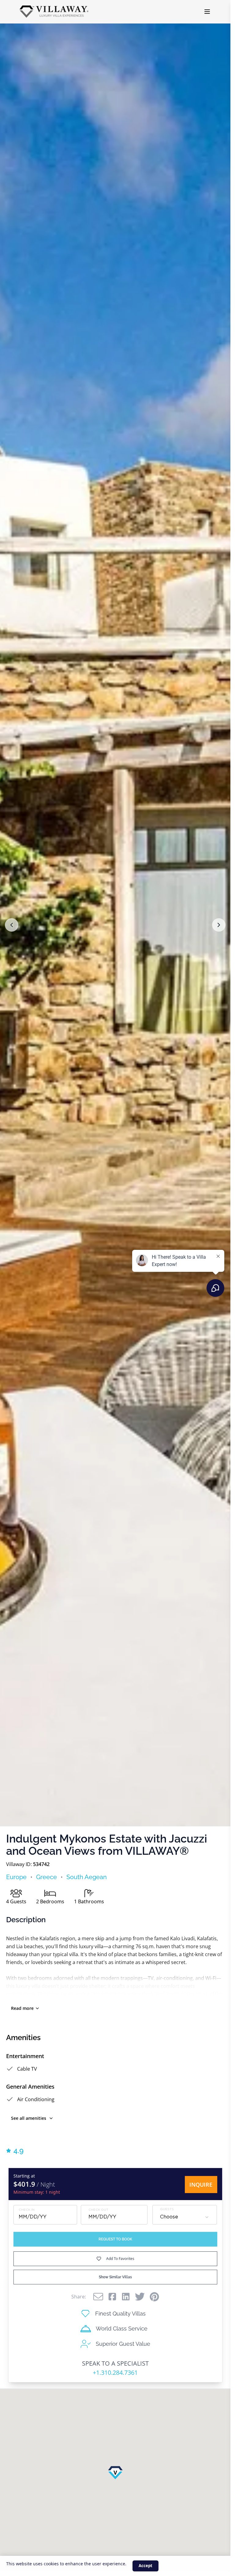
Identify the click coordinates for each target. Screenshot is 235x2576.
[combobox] (185, 2217)
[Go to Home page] (54, 12)
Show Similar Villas (115, 2277)
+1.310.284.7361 (115, 2372)
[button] (12, 925)
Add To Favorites (120, 2259)
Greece (47, 1877)
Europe (16, 1877)
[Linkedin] (126, 2297)
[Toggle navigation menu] (207, 12)
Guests (167, 2209)
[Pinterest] (154, 2297)
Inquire (201, 2185)
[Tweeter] (140, 2297)
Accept (145, 2566)
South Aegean (87, 1877)
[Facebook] (112, 2297)
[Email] (98, 2297)
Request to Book (115, 2239)
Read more (22, 2008)
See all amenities (29, 2118)
